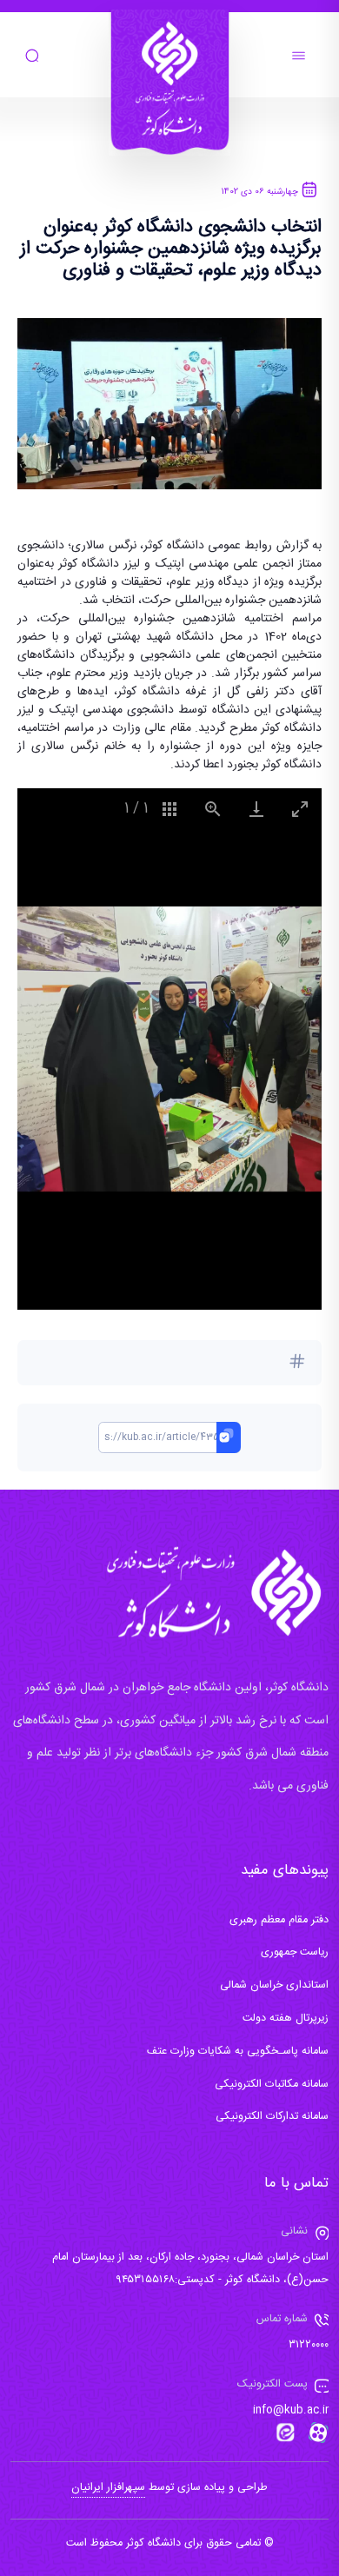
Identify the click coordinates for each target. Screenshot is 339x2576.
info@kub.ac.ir (291, 2410)
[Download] (256, 809)
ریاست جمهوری (295, 1952)
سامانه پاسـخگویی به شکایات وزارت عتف (238, 2052)
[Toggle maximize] (300, 809)
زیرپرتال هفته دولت (286, 2018)
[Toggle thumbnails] (169, 809)
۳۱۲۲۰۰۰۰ (309, 2345)
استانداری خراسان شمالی (274, 1985)
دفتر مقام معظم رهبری (279, 1920)
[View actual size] (213, 809)
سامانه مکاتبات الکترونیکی (272, 2085)
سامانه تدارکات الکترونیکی (272, 2117)
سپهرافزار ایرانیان (108, 2488)
